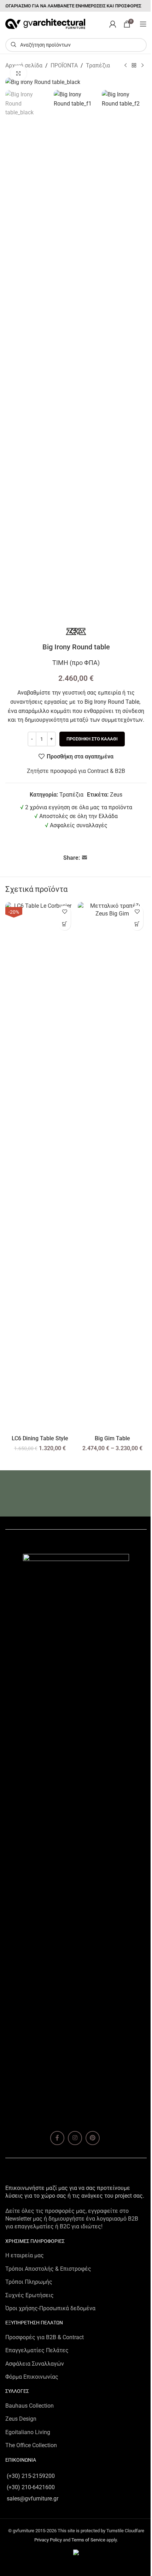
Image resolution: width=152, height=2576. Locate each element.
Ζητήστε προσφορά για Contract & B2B (76, 771)
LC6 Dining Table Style (40, 1438)
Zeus (116, 795)
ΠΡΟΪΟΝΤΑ (64, 65)
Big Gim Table (112, 1438)
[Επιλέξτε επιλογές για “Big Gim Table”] (137, 924)
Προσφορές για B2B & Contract (45, 2337)
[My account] (113, 24)
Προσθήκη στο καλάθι (92, 739)
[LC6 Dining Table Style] (40, 1167)
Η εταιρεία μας (25, 2255)
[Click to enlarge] (19, 73)
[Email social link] (84, 858)
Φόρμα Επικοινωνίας (32, 2377)
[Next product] (142, 66)
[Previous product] (125, 66)
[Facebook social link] (57, 2138)
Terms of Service (88, 2540)
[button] (65, 924)
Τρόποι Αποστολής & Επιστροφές (48, 2269)
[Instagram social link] (75, 2138)
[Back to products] (134, 66)
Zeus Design (21, 2419)
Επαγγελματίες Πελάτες (37, 2350)
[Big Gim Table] (112, 1167)
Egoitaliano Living (28, 2432)
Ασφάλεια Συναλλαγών (35, 2364)
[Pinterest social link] (93, 2138)
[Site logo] (45, 23)
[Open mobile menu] (143, 24)
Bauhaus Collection (30, 2406)
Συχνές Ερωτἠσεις (30, 2295)
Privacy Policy (48, 2540)
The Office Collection (31, 2445)
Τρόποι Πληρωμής (29, 2282)
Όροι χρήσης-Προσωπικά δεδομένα (50, 2308)
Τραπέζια (98, 65)
